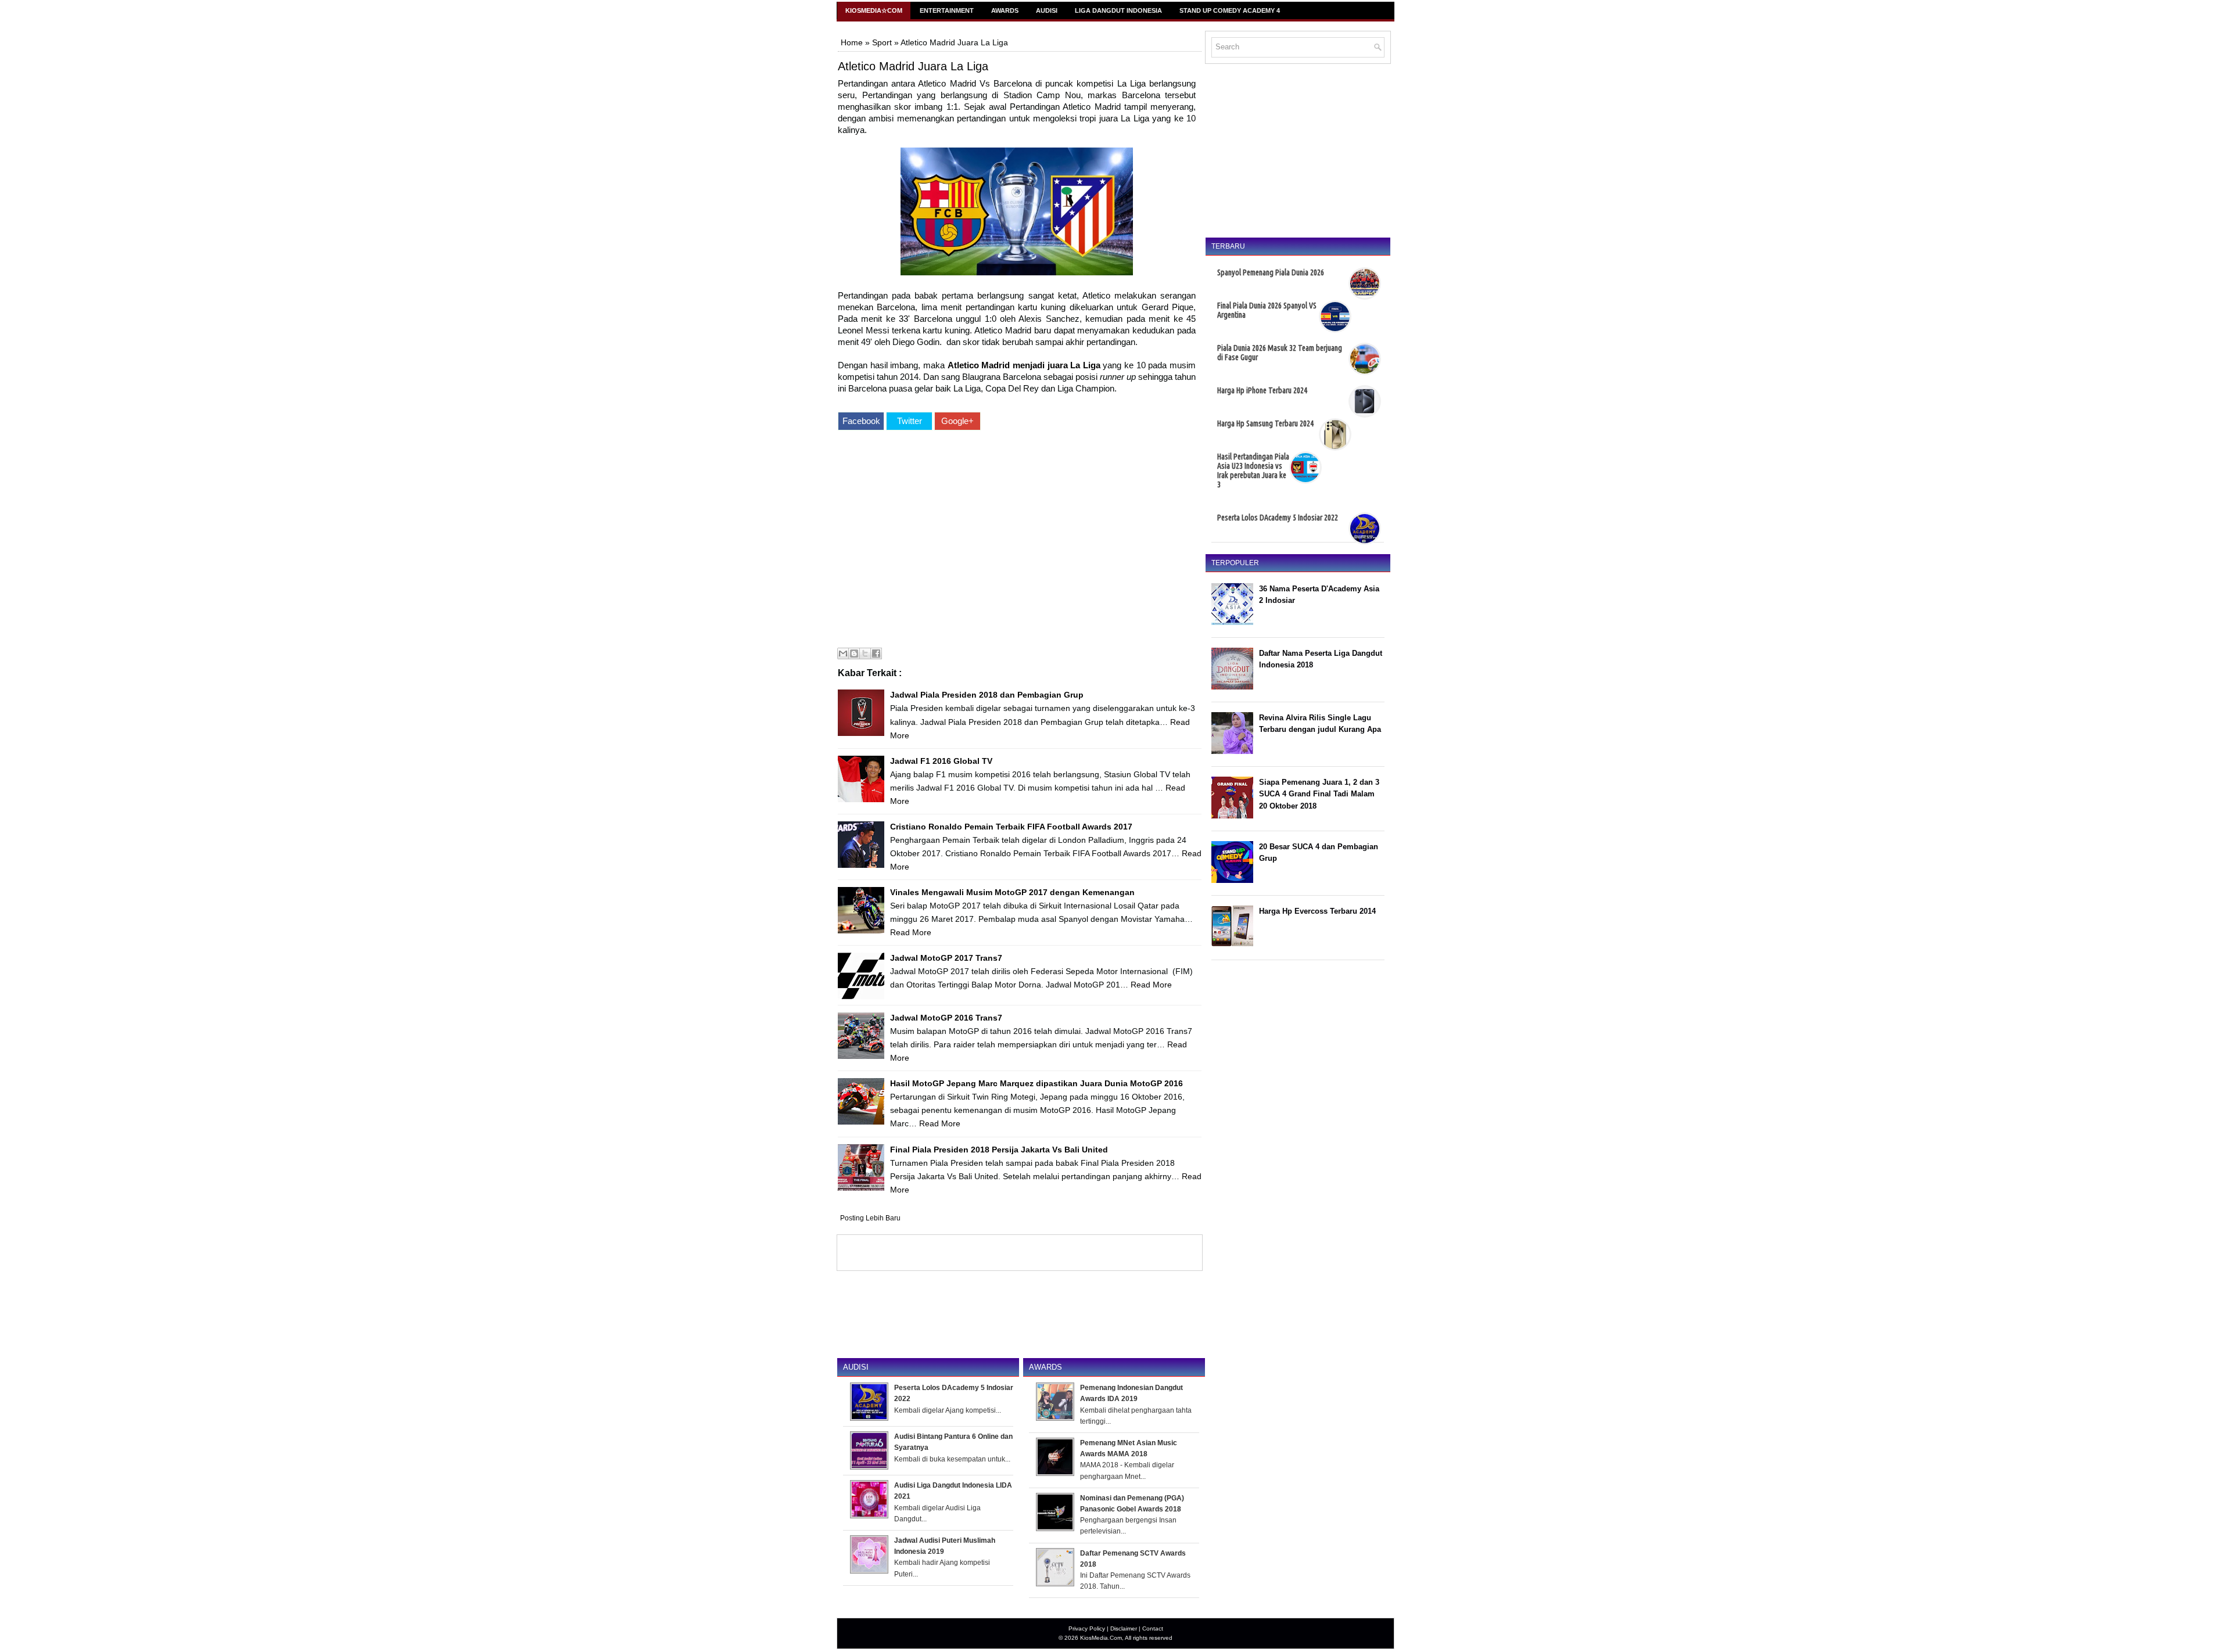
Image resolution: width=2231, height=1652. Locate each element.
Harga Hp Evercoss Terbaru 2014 (1317, 911)
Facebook (861, 421)
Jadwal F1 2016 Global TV (941, 761)
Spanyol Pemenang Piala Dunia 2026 (1271, 272)
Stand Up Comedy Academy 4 (1230, 10)
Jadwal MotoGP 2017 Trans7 (946, 958)
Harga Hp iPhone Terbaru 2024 (1262, 390)
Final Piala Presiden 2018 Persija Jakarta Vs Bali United (999, 1150)
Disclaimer (1124, 1628)
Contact (1153, 1628)
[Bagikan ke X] (865, 653)
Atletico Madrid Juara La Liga (913, 66)
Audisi (1047, 10)
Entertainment (947, 10)
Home (852, 42)
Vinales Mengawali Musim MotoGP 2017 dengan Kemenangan (1012, 892)
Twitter (910, 421)
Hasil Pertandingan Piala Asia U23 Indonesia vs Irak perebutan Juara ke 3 (1253, 471)
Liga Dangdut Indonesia (1118, 10)
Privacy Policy (1087, 1628)
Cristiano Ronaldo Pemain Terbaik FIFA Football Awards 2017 (1011, 827)
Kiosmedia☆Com (874, 10)
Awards (1005, 10)
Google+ (957, 421)
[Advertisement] (1017, 541)
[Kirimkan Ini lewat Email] (843, 653)
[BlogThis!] (854, 653)
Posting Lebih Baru (870, 1218)
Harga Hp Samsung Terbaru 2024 (1265, 423)
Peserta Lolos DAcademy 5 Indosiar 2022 (1278, 518)
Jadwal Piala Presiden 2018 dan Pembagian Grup (987, 695)
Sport (882, 42)
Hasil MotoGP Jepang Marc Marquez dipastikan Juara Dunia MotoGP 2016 (1036, 1083)
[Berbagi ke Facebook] (876, 653)
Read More (911, 932)
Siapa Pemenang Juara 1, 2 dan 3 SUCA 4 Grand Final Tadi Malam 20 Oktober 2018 (1319, 794)
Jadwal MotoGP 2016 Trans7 (946, 1018)
